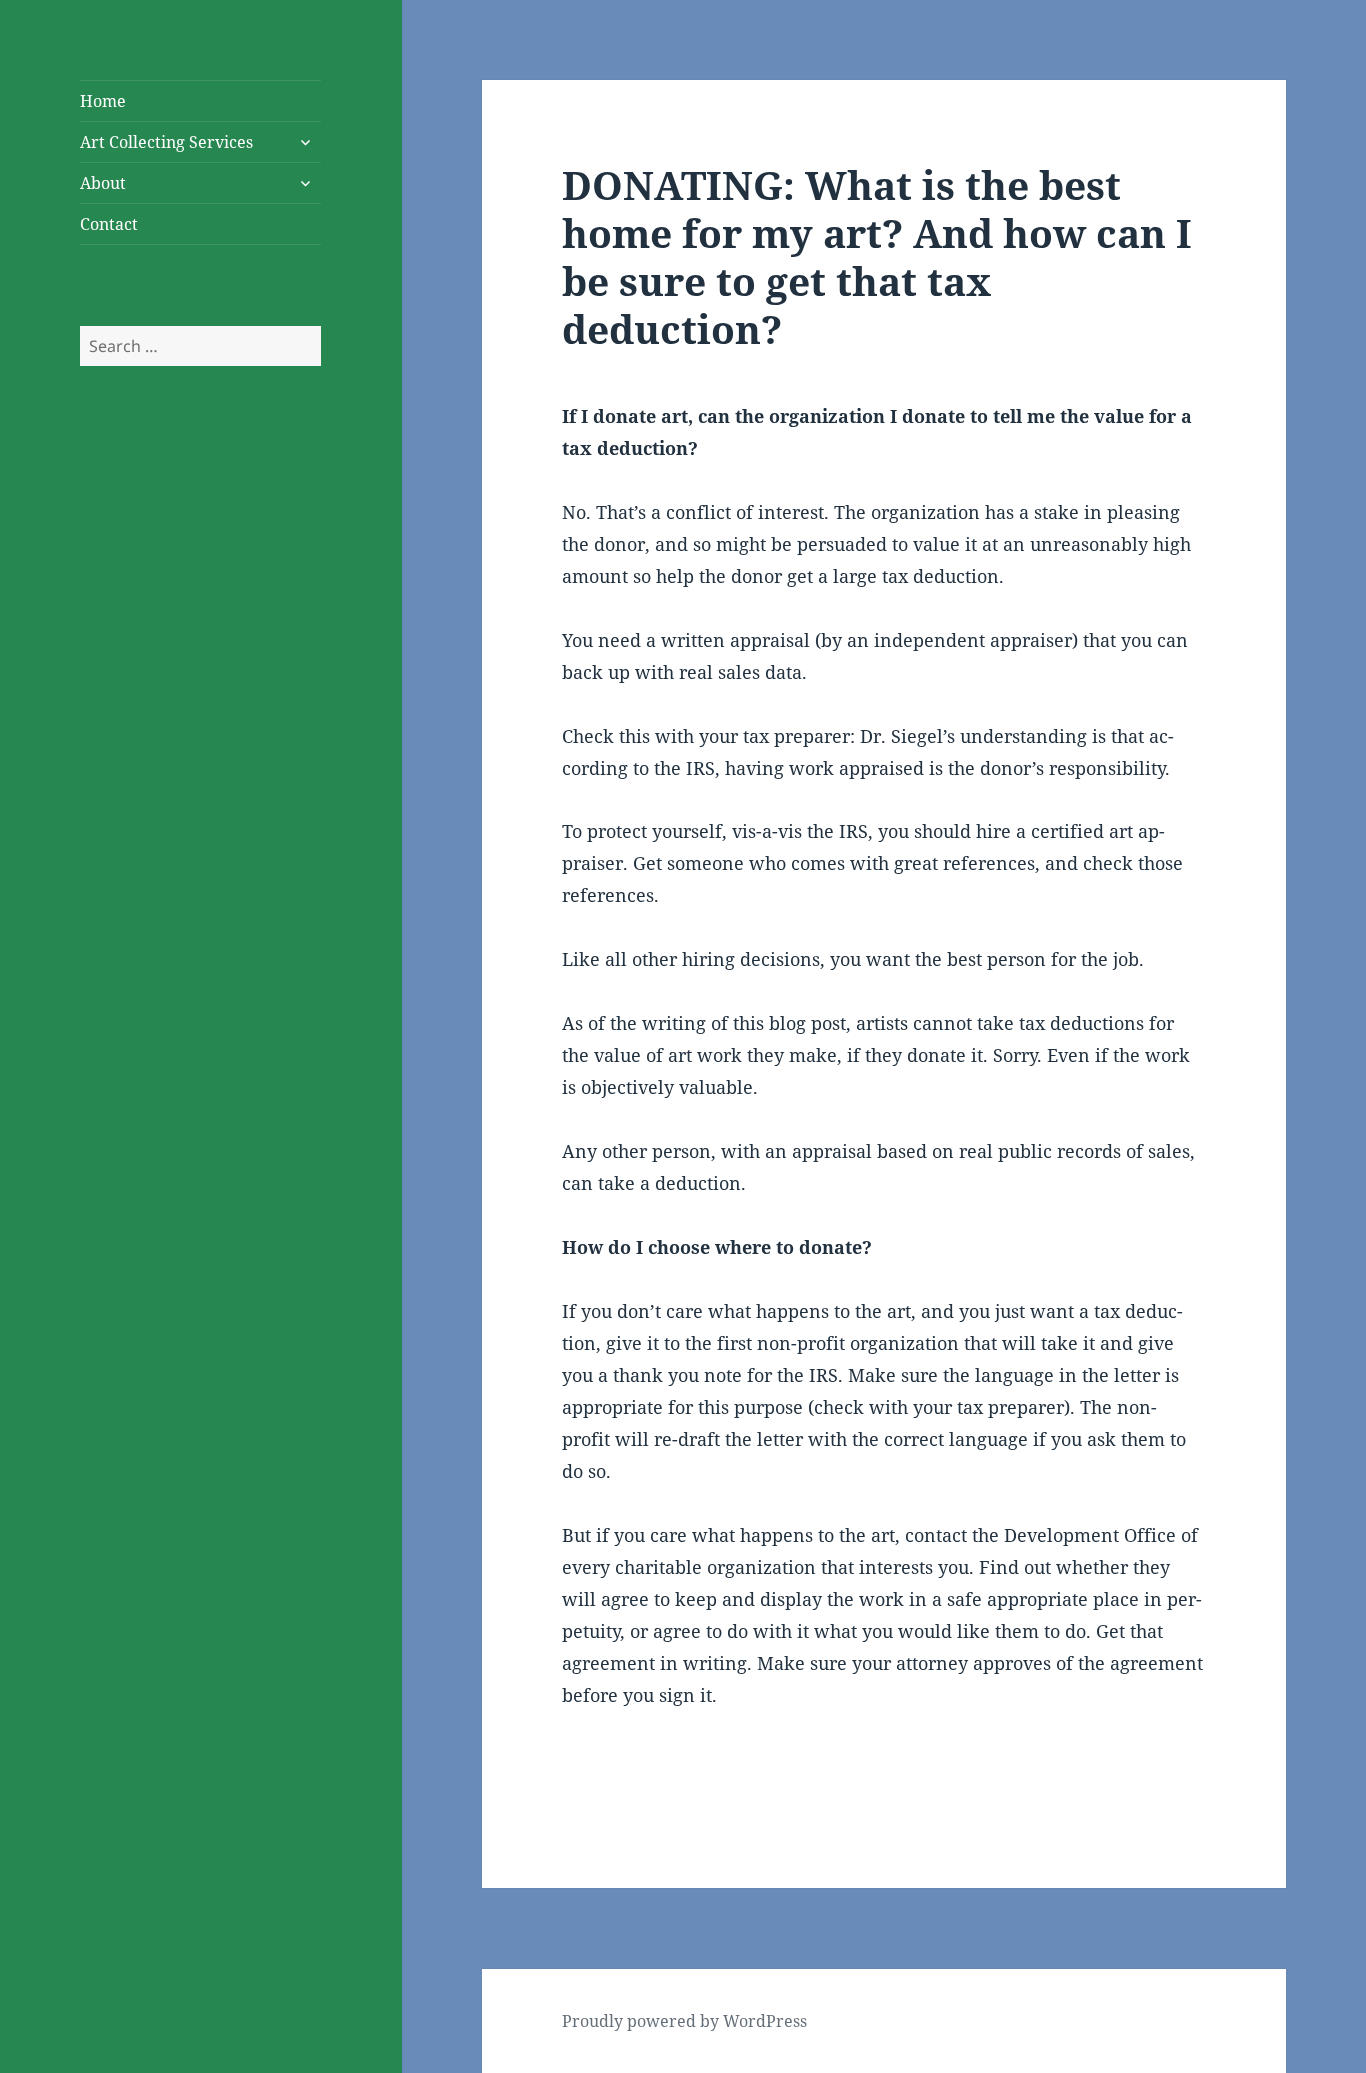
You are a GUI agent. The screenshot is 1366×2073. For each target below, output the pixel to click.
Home (103, 101)
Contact (109, 224)
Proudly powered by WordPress (684, 2021)
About (103, 183)
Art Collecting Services (166, 142)
